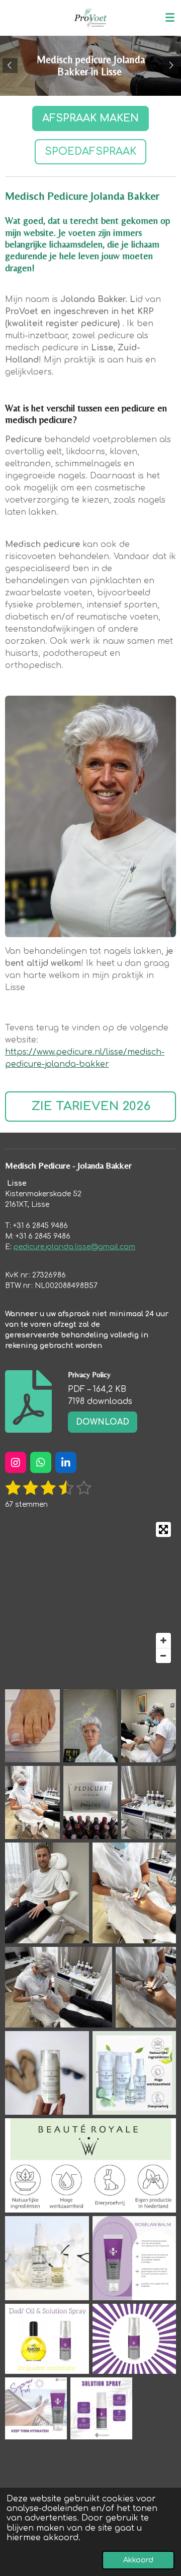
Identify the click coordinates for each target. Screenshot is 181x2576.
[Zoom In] (163, 1640)
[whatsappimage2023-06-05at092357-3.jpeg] (47, 2258)
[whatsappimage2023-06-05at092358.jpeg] (47, 2073)
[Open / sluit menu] (170, 18)
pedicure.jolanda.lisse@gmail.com (74, 1247)
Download (103, 1422)
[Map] (90, 1592)
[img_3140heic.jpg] (47, 1893)
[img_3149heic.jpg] (149, 1802)
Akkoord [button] (138, 2560)
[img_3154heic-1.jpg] (59, 1987)
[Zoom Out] (163, 1655)
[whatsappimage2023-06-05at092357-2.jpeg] (90, 2165)
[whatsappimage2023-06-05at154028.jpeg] (134, 2258)
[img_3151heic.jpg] (134, 1893)
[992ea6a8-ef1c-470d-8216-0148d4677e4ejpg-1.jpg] (91, 1726)
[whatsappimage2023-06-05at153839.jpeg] (101, 2408)
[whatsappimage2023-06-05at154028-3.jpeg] (47, 2339)
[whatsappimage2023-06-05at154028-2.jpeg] (36, 2408)
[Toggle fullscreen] (163, 1529)
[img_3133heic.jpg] (32, 1802)
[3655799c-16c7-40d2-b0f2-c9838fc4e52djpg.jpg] (32, 1726)
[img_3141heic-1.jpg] (149, 1726)
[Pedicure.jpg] (146, 1987)
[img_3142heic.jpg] (91, 1802)
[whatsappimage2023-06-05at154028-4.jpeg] (134, 2339)
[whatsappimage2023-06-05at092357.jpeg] (134, 2073)
